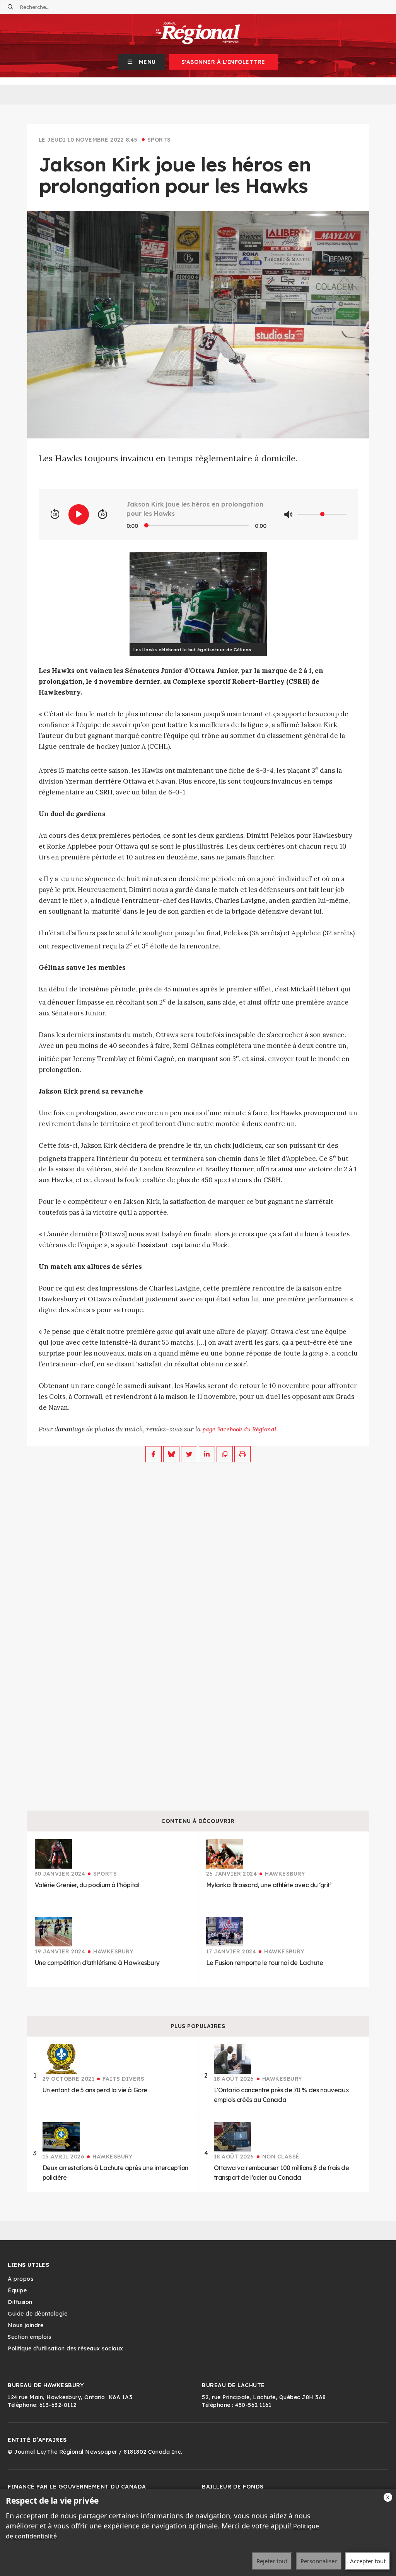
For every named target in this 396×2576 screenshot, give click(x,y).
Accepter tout (368, 2561)
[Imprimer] (242, 1454)
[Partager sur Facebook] (154, 1454)
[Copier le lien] (225, 1454)
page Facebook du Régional (239, 1429)
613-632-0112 (58, 2405)
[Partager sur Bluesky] (171, 1454)
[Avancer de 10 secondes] (102, 514)
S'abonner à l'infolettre (223, 62)
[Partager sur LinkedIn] (207, 1454)
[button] (142, 62)
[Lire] (79, 514)
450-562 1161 (253, 2405)
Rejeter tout (272, 2561)
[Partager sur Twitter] (189, 1454)
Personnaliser (319, 2561)
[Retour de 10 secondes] (55, 514)
